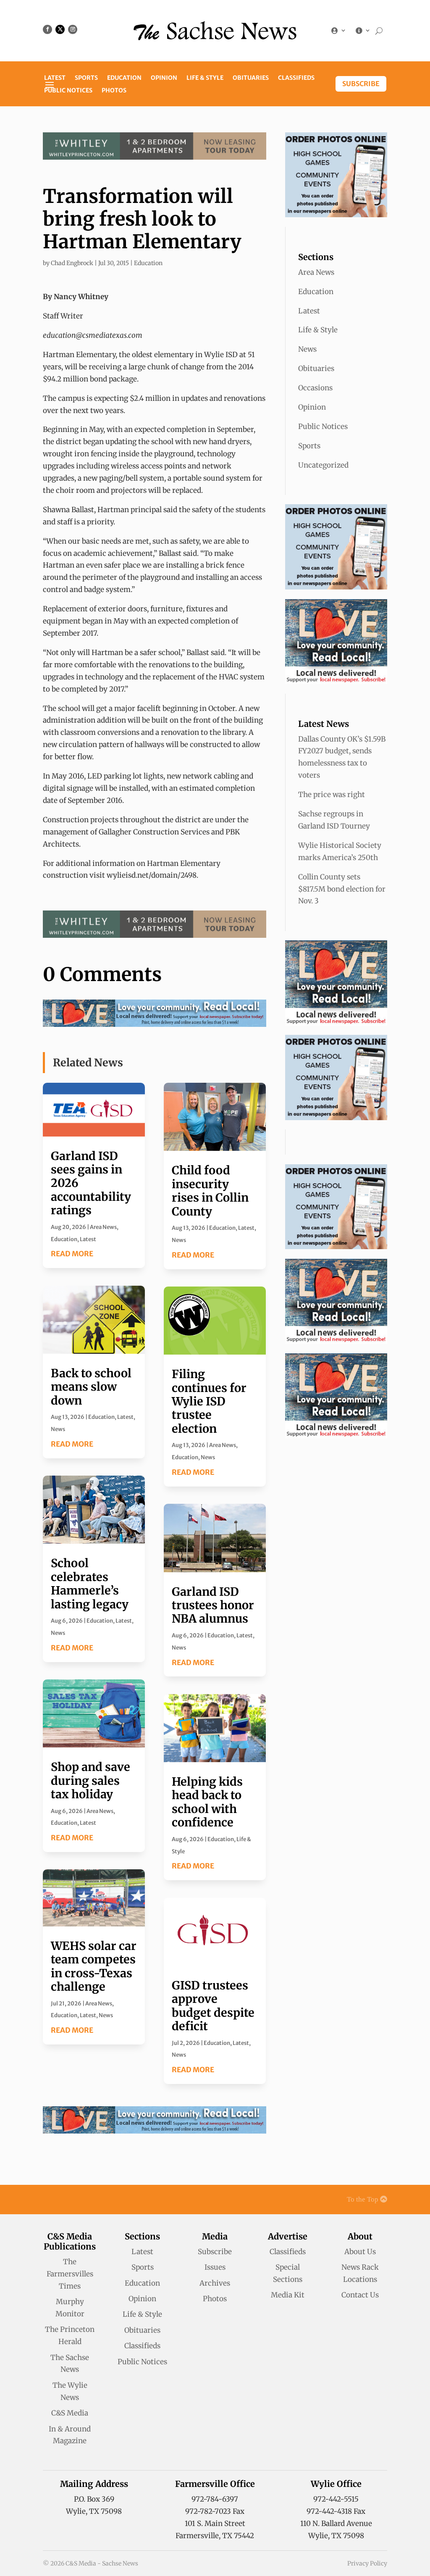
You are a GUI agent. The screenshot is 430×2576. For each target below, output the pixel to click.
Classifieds (296, 78)
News (58, 1429)
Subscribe (361, 84)
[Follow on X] (60, 29)
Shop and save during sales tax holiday (90, 1780)
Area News (103, 1227)
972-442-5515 (336, 2499)
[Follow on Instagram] (73, 29)
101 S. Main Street (215, 2523)
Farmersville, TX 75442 (215, 2536)
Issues (215, 2267)
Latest (55, 78)
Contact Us (360, 2295)
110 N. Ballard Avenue (336, 2523)
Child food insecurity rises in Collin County (210, 1191)
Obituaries (251, 78)
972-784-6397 (215, 2499)
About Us (360, 2252)
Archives (215, 2283)
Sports (86, 78)
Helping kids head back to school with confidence (207, 1802)
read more (72, 1254)
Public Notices (68, 91)
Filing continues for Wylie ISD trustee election (209, 1401)
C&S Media (70, 2413)
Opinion (164, 78)
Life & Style (205, 78)
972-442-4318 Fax (336, 2511)
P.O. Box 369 (94, 2499)
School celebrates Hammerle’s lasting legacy (90, 1583)
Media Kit (288, 2295)
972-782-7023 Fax (215, 2511)
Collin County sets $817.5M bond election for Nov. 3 (342, 889)
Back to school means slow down (91, 1387)
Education (124, 78)
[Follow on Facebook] (47, 29)
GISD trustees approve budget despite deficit (213, 2006)
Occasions (315, 388)
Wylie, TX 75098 (94, 2511)
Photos (114, 91)
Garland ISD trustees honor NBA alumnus (213, 1605)
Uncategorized (323, 465)
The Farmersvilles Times (70, 2274)
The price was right (332, 795)
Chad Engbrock (72, 263)
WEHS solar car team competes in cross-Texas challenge (94, 1966)
